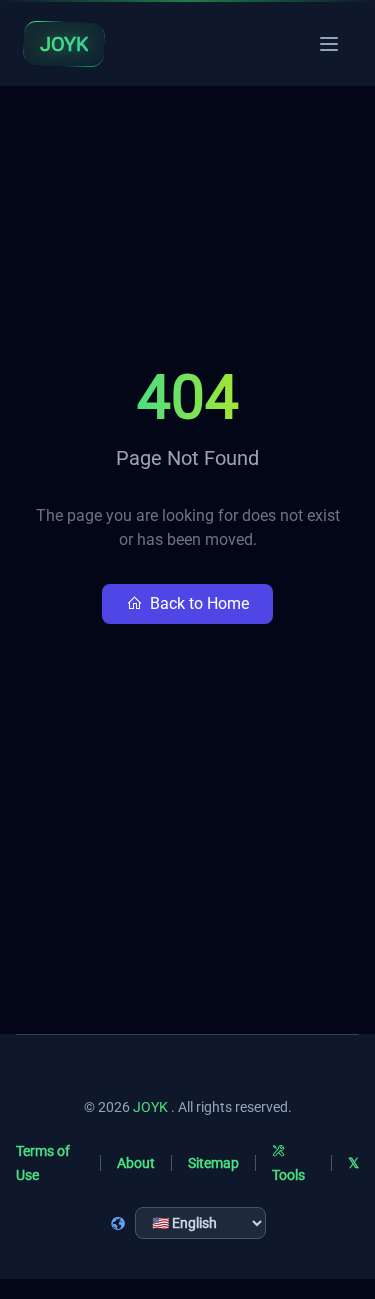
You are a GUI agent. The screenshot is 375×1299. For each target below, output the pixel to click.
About (136, 1163)
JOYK (150, 1107)
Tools (288, 1175)
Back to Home (199, 603)
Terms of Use (43, 1163)
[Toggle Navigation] (329, 44)
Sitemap (213, 1163)
